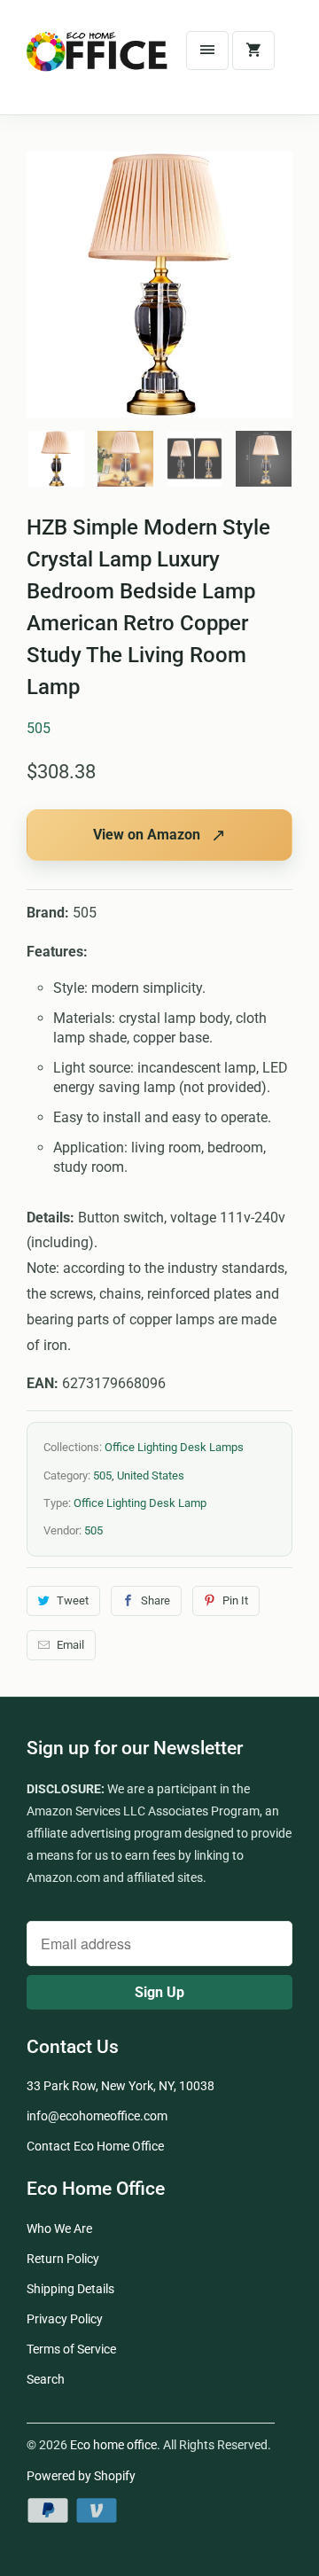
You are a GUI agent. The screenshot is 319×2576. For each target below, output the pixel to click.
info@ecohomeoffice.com (97, 2116)
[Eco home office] (97, 64)
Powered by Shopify (81, 2476)
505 (39, 728)
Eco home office (113, 2445)
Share (156, 1600)
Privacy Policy (65, 2319)
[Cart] (253, 51)
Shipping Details (70, 2289)
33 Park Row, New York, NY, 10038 (121, 2086)
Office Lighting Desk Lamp (140, 1503)
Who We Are (59, 2229)
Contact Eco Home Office (95, 2146)
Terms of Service (71, 2349)
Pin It (235, 1600)
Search (46, 2379)
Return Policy (63, 2259)
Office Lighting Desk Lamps (174, 1447)
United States (151, 1475)
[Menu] (207, 51)
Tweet (73, 1600)
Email (70, 1645)
